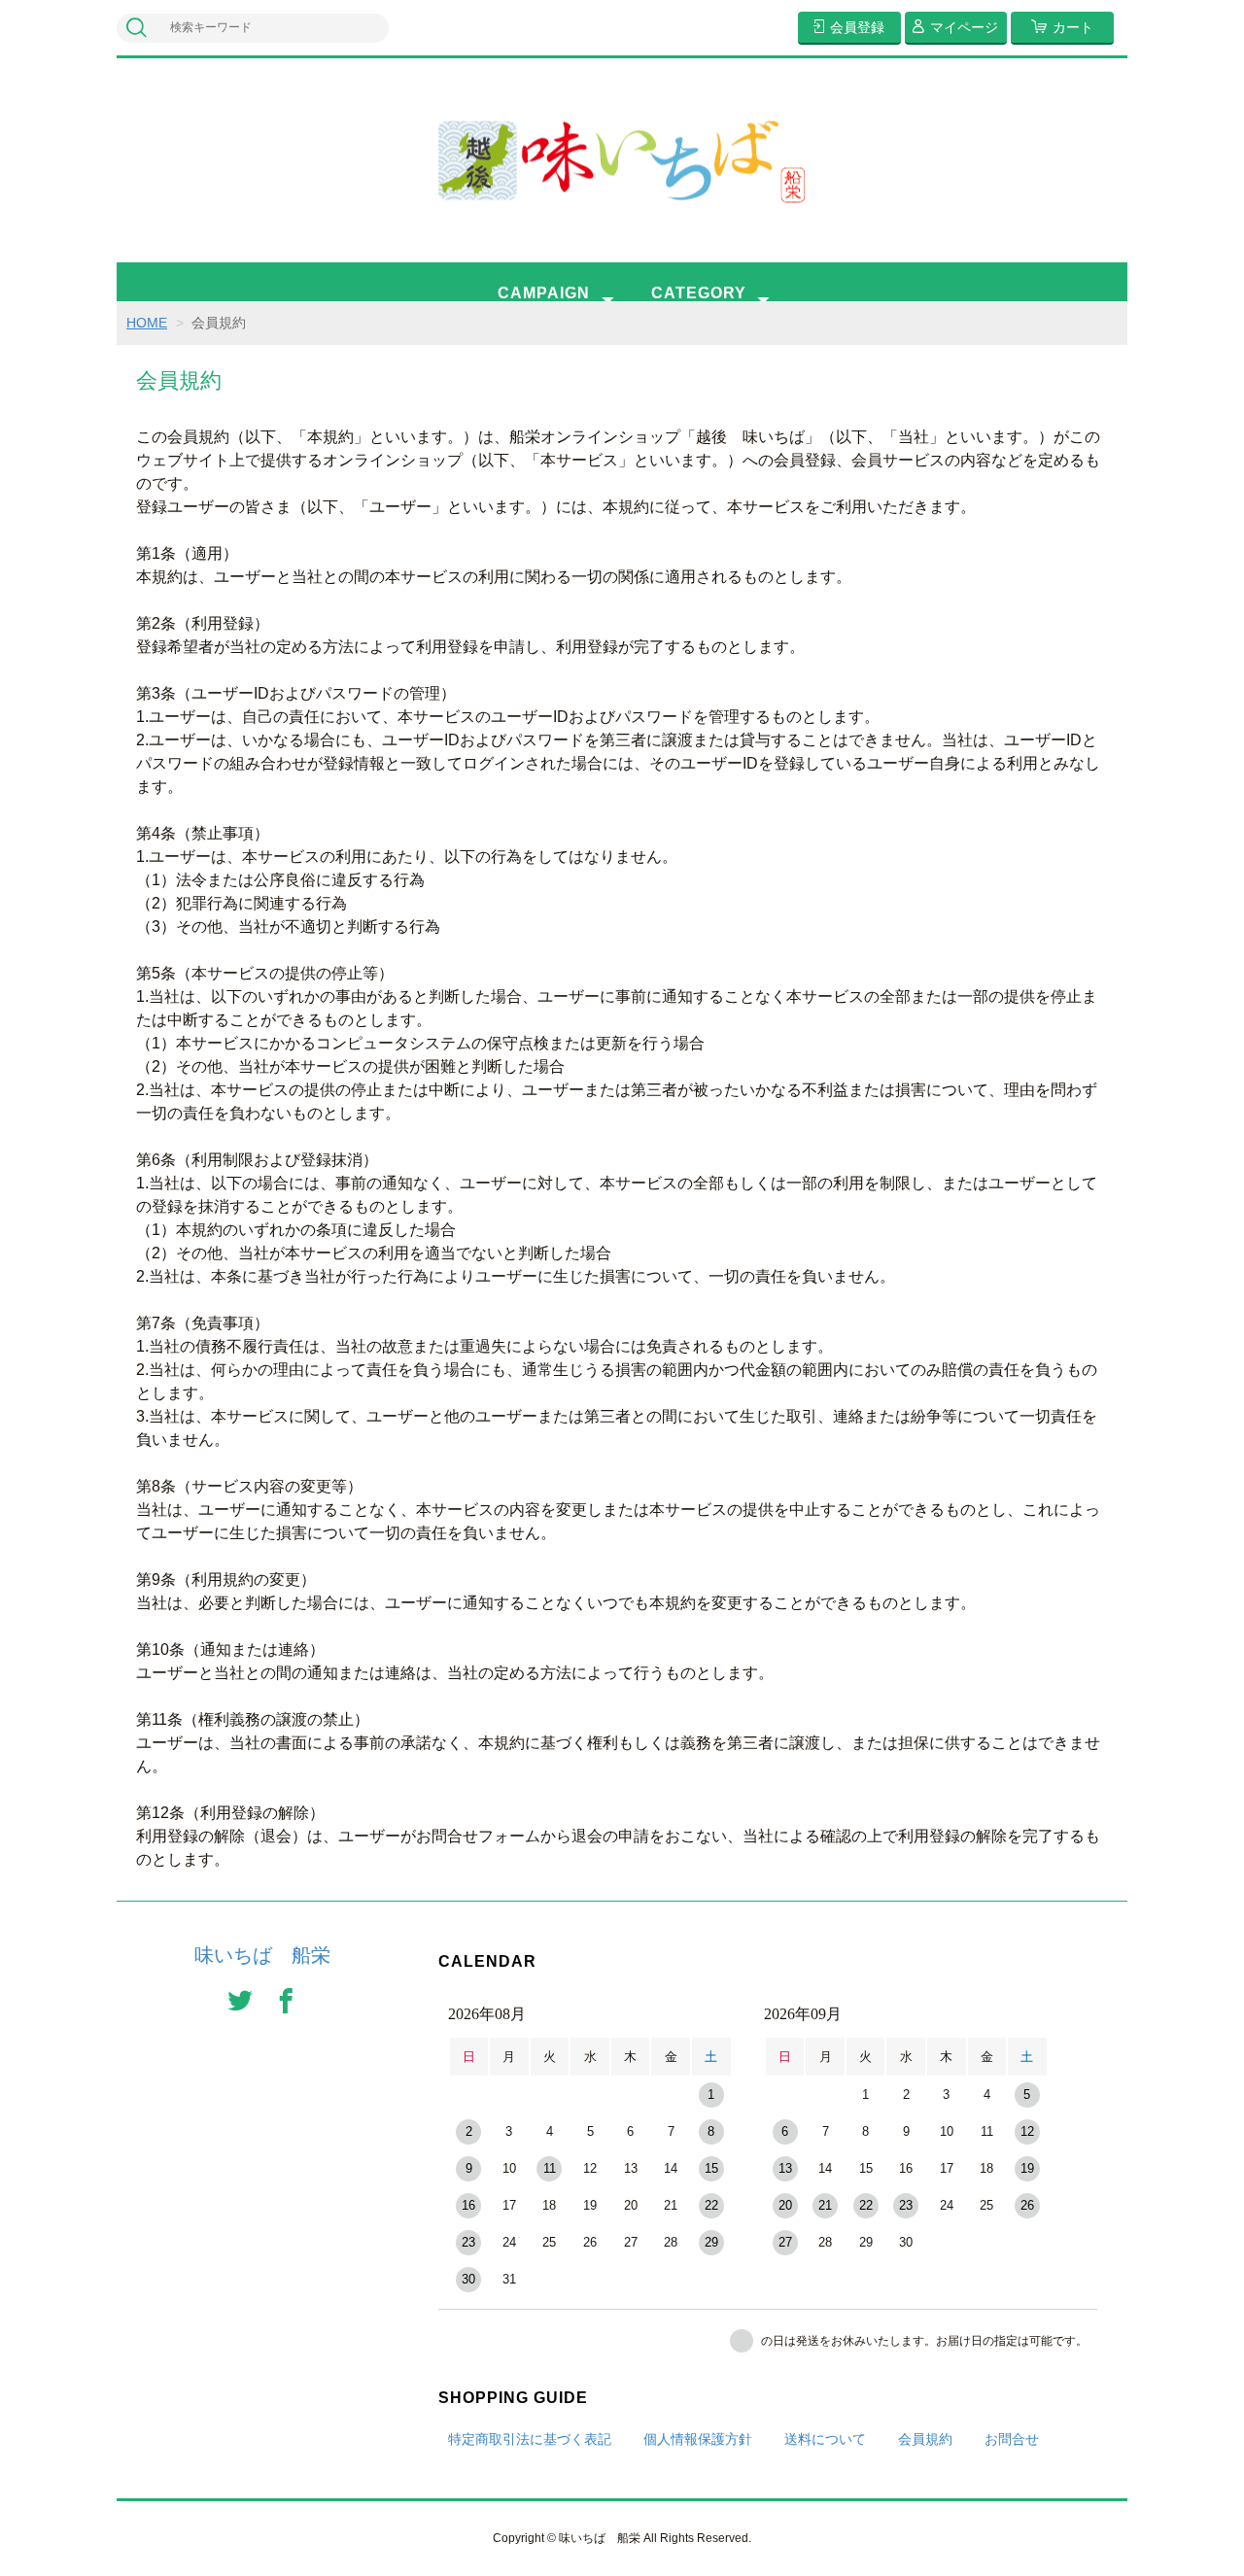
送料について (825, 2439)
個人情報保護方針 (698, 2439)
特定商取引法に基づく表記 (530, 2439)
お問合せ (1012, 2439)
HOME (147, 323)
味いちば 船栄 (262, 1955)
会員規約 (925, 2439)
